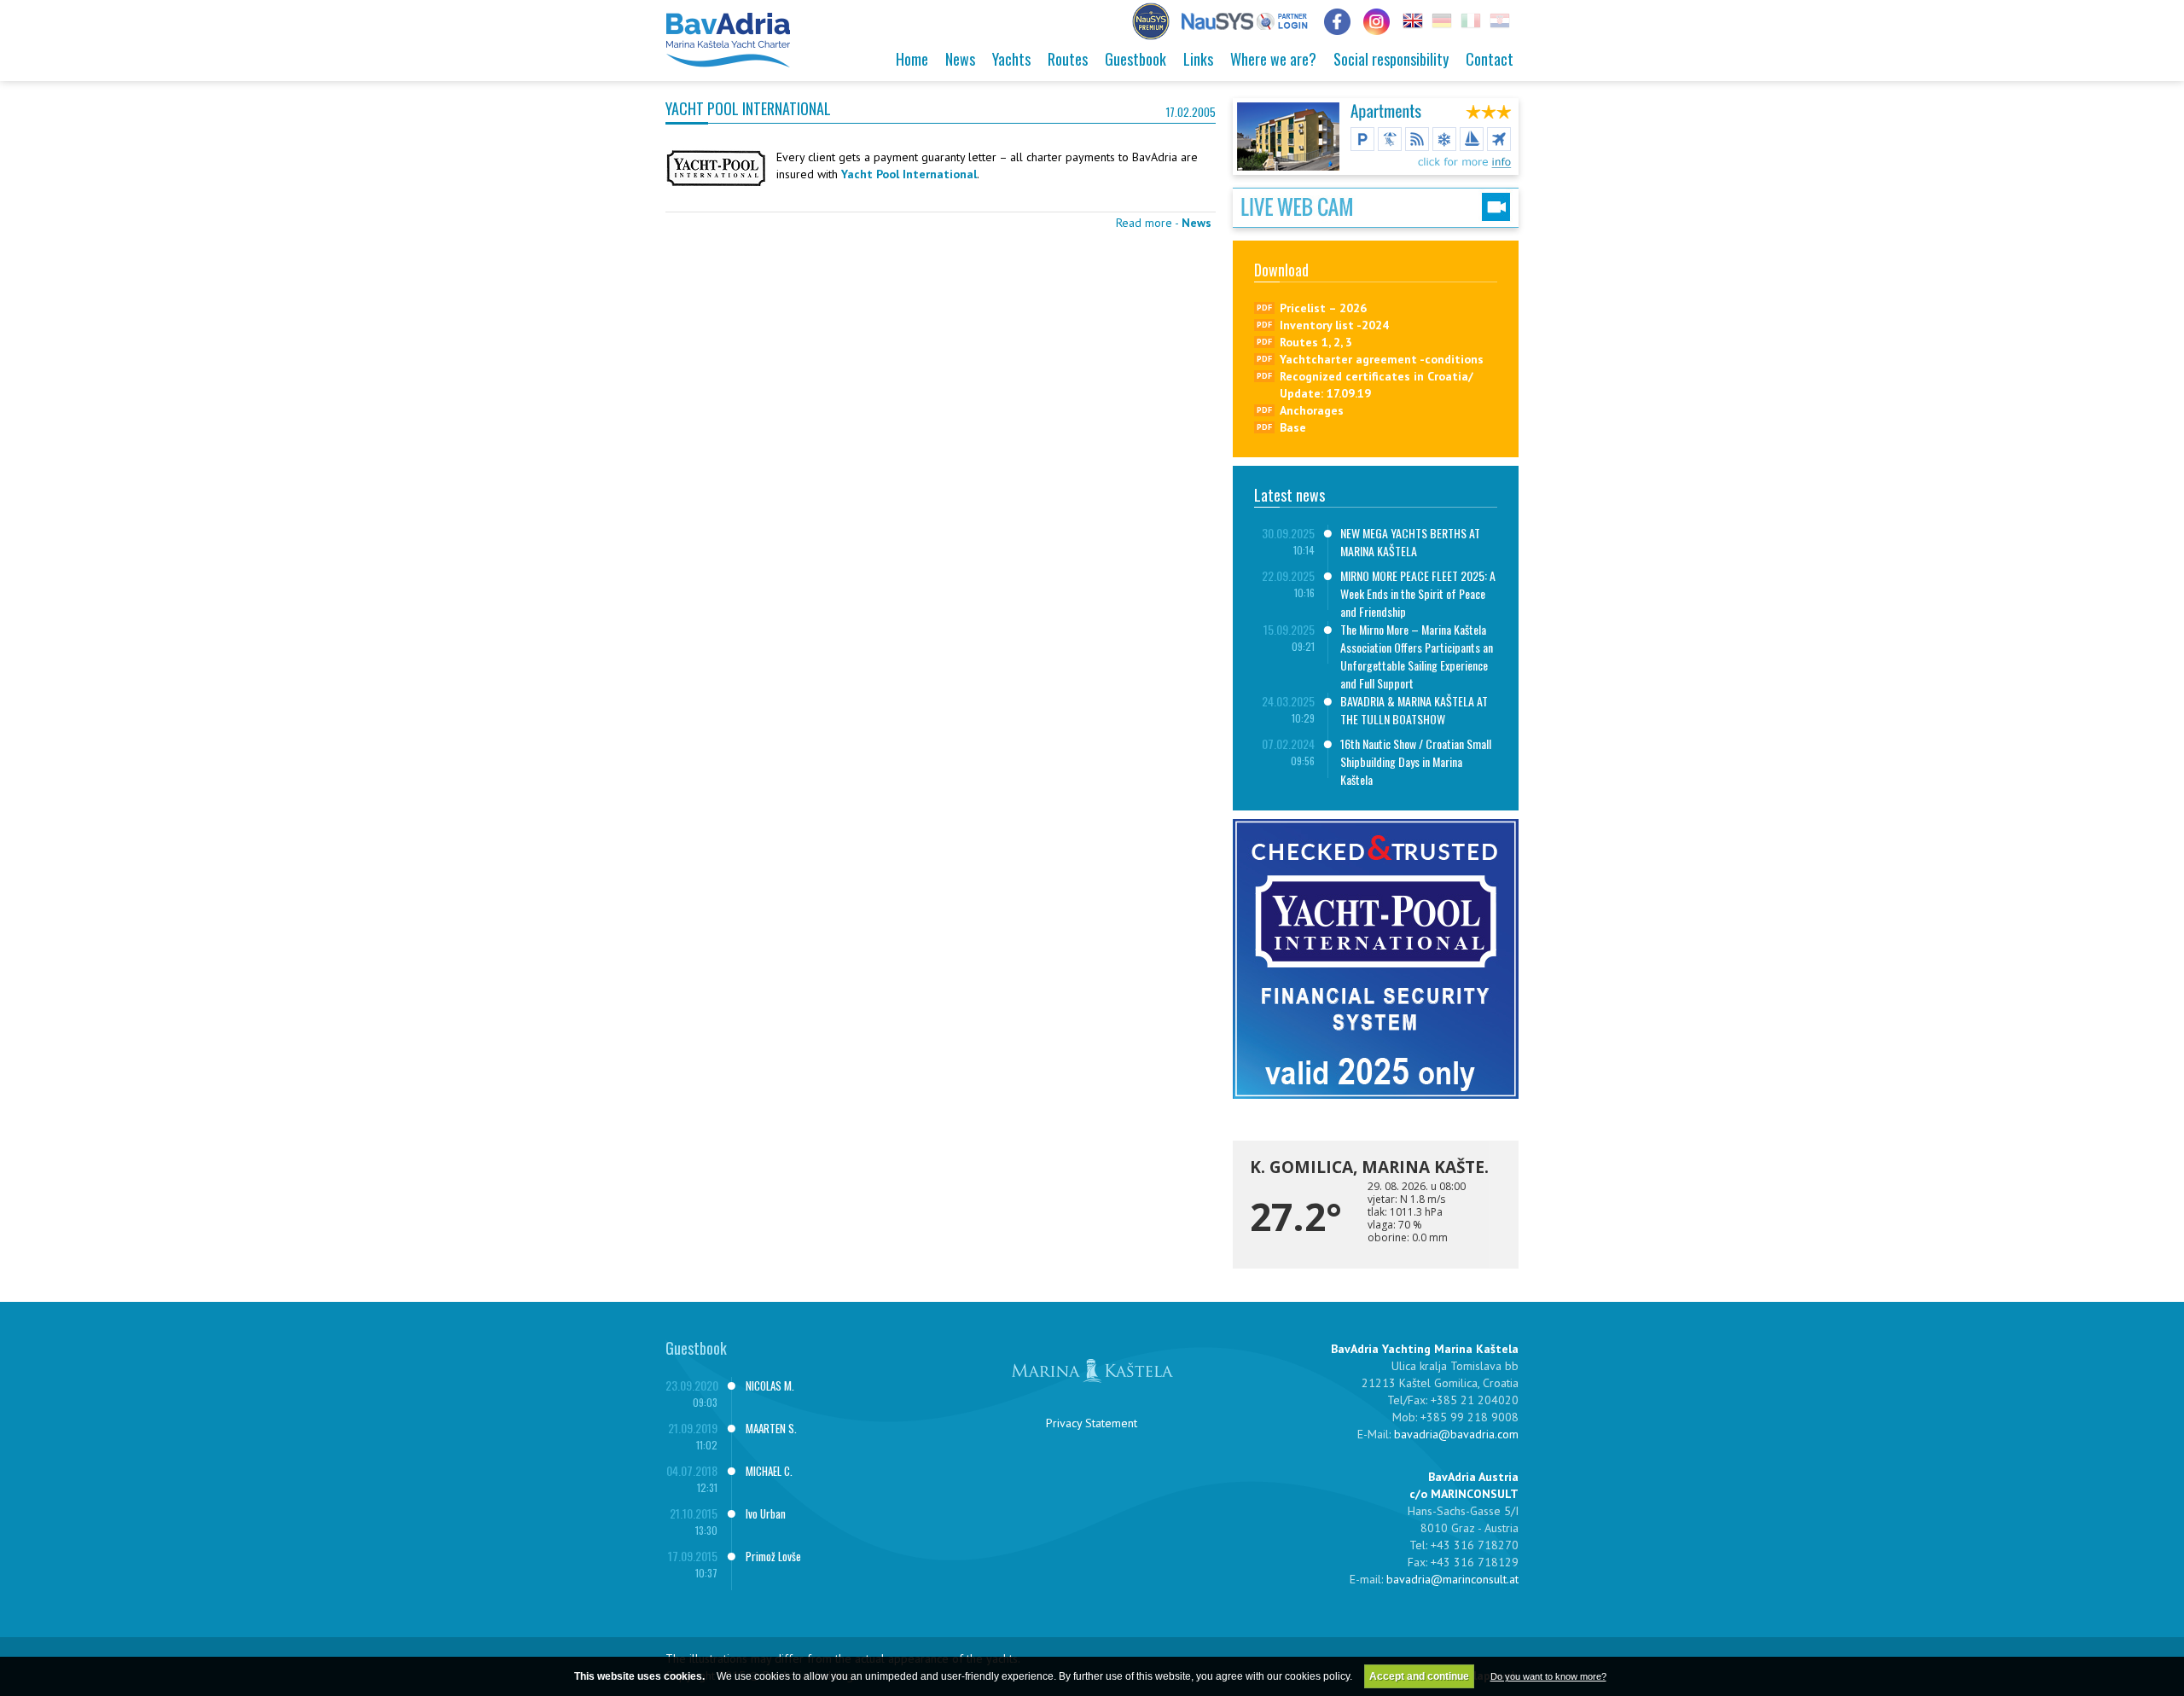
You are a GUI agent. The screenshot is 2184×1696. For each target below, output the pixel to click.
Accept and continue (1419, 1676)
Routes (1068, 59)
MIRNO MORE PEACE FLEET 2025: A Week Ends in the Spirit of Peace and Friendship (1418, 593)
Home (912, 59)
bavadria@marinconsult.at (1452, 1579)
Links (1198, 59)
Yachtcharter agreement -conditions (1382, 359)
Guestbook (1136, 59)
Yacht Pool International (909, 174)
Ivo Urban (766, 1513)
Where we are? (1273, 59)
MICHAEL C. (769, 1471)
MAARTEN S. (771, 1428)
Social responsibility (1391, 59)
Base (1293, 427)
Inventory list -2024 (1334, 325)
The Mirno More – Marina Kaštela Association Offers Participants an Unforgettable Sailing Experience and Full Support (1417, 656)
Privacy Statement (1092, 1423)
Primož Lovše (773, 1556)
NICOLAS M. (770, 1385)
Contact (1490, 59)
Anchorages (1312, 410)
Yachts (1011, 59)
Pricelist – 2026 (1323, 308)
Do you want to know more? (1548, 1676)
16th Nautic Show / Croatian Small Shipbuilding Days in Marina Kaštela (1416, 761)
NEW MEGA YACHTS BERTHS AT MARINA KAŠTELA (1410, 542)
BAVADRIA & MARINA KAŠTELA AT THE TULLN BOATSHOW (1414, 710)
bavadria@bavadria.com (1456, 1434)
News (960, 59)
